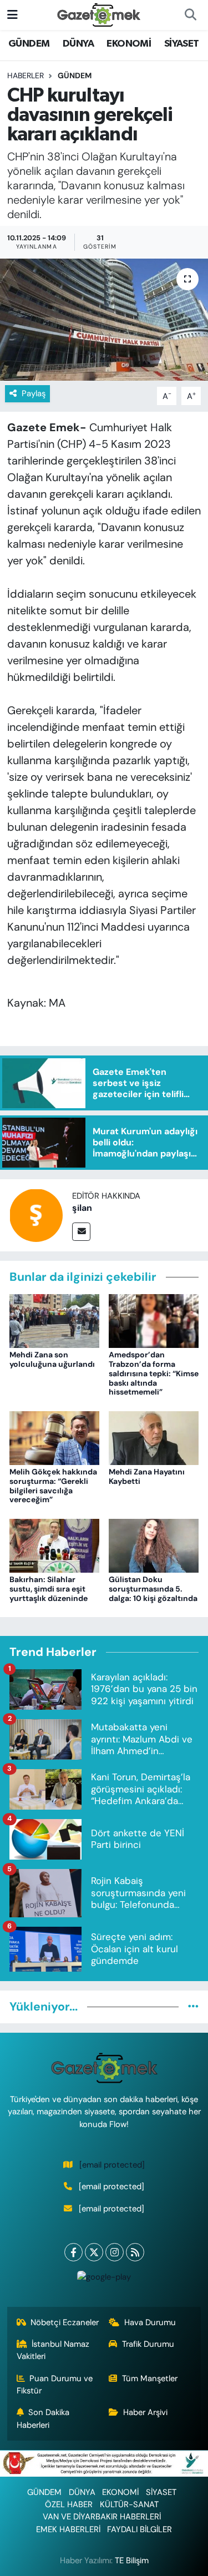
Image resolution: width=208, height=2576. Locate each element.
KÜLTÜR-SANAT (129, 2504)
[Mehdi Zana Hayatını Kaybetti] (154, 1437)
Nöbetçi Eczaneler (65, 2322)
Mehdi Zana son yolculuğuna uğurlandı (52, 1359)
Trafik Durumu (148, 2344)
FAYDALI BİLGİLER (139, 2529)
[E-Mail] (81, 1232)
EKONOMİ (129, 44)
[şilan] (36, 1215)
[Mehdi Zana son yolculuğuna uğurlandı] (54, 1320)
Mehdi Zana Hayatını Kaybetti (147, 1476)
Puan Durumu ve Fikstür (55, 2385)
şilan (82, 1208)
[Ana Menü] (12, 14)
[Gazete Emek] (99, 14)
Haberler (26, 75)
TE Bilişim (132, 2560)
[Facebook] (73, 2252)
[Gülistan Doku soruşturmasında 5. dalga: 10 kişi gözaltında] (154, 1545)
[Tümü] (193, 2007)
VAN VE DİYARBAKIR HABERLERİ (102, 2517)
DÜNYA (78, 44)
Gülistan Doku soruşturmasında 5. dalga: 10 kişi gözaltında (153, 1589)
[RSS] (135, 2252)
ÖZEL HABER (69, 2504)
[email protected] (112, 2165)
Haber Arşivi (145, 2412)
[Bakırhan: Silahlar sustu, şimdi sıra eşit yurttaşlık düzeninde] (54, 1545)
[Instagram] (115, 2252)
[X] (94, 2252)
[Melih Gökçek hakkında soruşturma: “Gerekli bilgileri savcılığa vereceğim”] (54, 1437)
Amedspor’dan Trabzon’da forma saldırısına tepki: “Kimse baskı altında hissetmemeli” (154, 1373)
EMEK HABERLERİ (68, 2529)
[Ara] (190, 15)
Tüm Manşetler (150, 2378)
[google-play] (104, 2279)
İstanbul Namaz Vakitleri (53, 2350)
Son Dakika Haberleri (43, 2418)
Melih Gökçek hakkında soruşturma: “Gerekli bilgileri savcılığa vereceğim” (53, 1486)
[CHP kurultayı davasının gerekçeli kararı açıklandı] (104, 320)
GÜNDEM (29, 44)
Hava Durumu (150, 2322)
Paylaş (34, 393)
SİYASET (182, 44)
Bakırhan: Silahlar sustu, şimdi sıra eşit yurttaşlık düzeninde (49, 1589)
